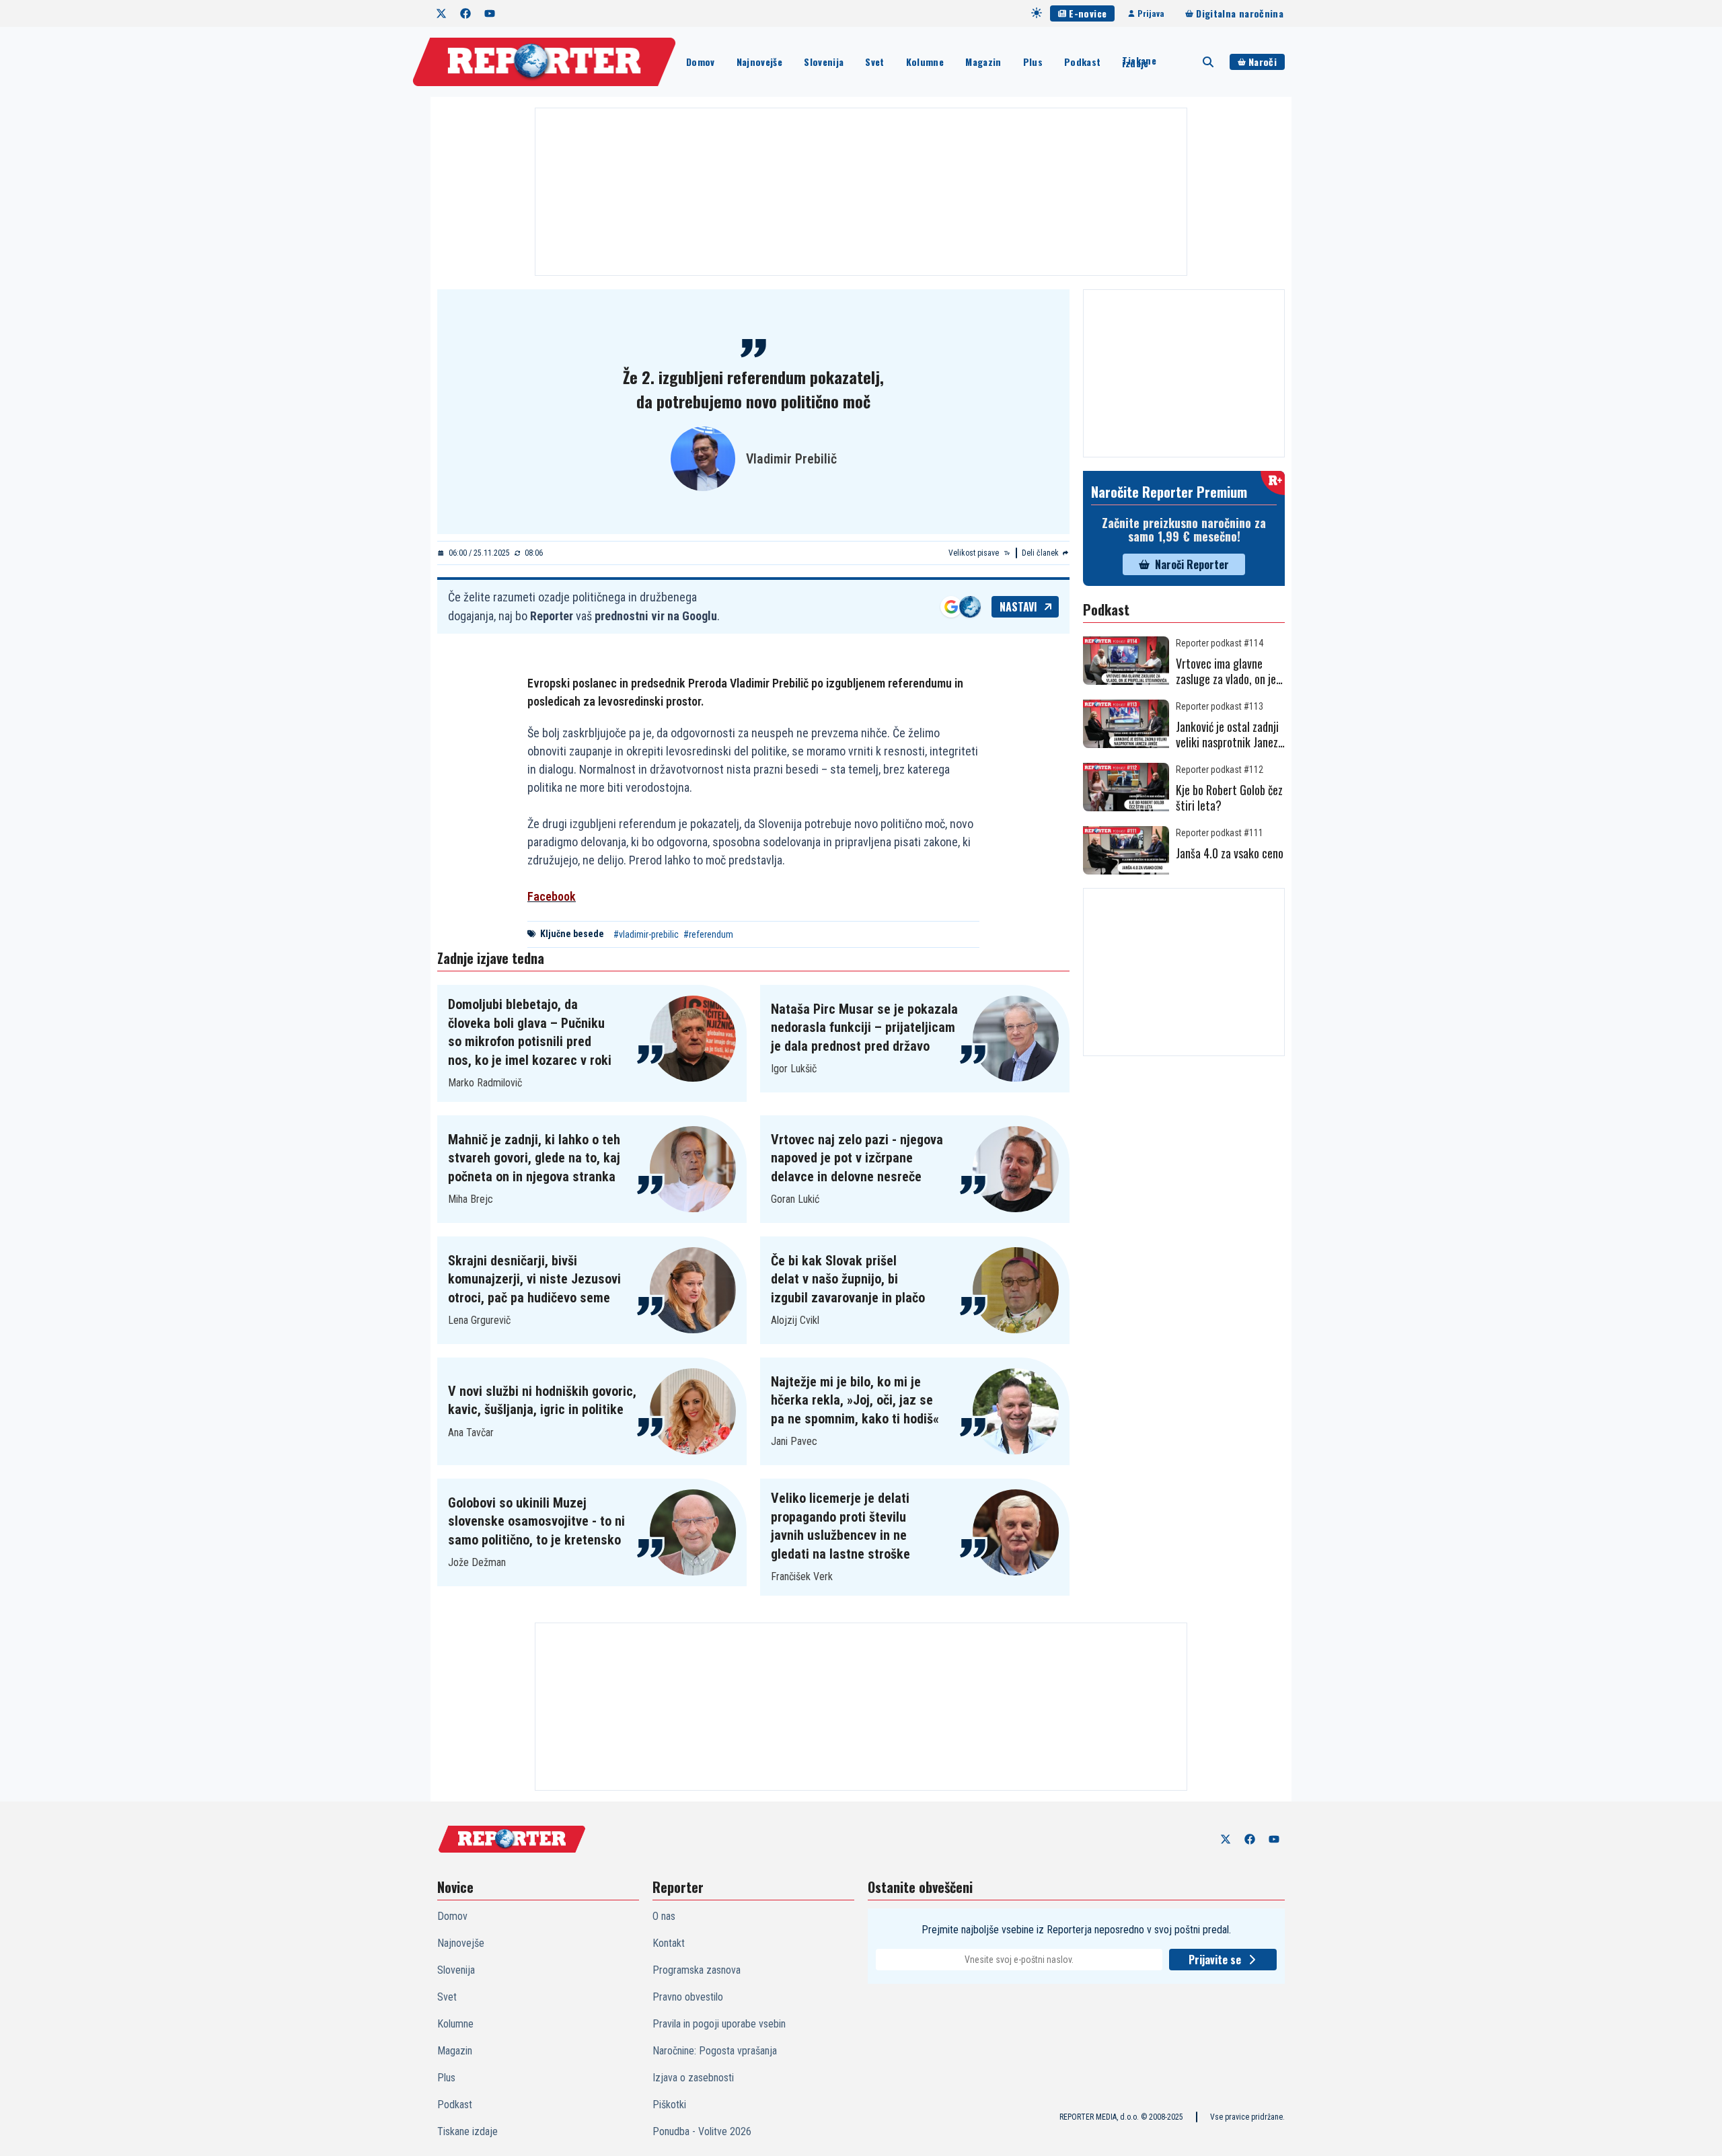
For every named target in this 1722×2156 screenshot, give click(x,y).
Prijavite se (1215, 1960)
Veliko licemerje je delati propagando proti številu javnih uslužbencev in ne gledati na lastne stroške (840, 1526)
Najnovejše (760, 62)
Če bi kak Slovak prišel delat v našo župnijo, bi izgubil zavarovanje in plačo (848, 1279)
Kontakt (669, 1943)
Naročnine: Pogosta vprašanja (715, 2051)
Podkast (1082, 62)
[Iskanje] (1208, 62)
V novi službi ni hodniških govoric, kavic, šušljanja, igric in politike (542, 1401)
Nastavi (1018, 607)
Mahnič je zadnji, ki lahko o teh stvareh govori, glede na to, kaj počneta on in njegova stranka (534, 1158)
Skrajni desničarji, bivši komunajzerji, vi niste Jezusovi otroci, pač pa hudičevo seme (534, 1279)
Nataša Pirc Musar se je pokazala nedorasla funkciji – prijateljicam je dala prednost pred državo (864, 1028)
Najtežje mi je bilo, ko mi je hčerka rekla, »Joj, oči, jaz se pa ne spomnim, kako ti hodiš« (855, 1400)
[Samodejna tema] (1037, 13)
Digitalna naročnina (1240, 13)
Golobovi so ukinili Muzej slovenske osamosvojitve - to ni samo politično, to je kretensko (536, 1521)
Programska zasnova (697, 1970)
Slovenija (824, 62)
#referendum (708, 934)
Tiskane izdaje (1139, 62)
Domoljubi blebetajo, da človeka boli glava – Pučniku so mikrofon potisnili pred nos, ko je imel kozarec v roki (530, 1032)
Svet (874, 62)
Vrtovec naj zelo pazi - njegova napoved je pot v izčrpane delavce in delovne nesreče (857, 1158)
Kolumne (925, 62)
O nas (664, 1916)
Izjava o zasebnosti (693, 2078)
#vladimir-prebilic (646, 934)
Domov (701, 62)
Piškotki (669, 2105)
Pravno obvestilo (688, 1997)
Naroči (1263, 62)
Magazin (983, 62)
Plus (1033, 62)
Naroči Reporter (1192, 564)
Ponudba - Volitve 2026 (702, 2131)
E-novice (1088, 13)
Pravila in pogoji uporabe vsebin (719, 2024)
